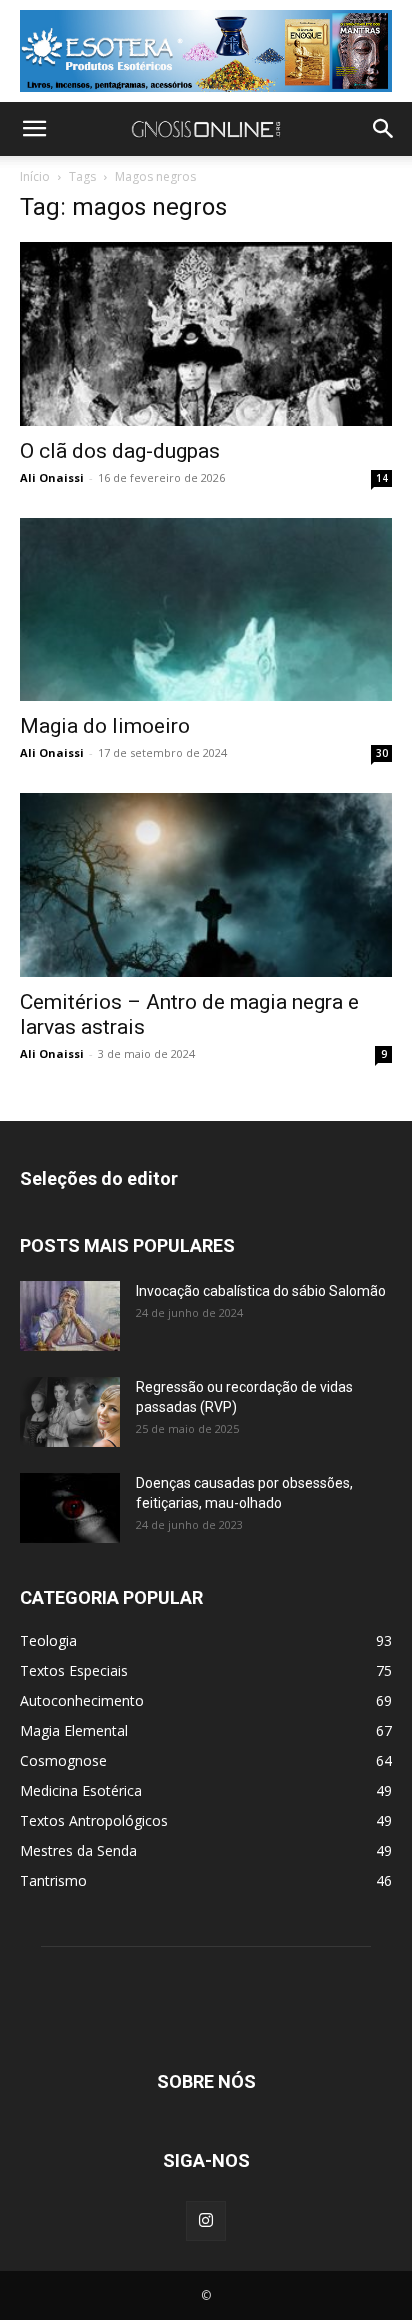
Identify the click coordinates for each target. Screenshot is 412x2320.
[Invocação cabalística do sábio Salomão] (70, 1316)
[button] (34, 129)
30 (382, 753)
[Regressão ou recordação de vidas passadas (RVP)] (70, 1412)
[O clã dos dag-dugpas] (206, 334)
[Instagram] (206, 2221)
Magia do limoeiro (105, 726)
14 (382, 478)
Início (35, 176)
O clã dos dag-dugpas (120, 451)
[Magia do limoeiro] (206, 610)
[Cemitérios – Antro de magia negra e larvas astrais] (206, 885)
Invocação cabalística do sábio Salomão (261, 1291)
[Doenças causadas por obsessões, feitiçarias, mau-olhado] (70, 1508)
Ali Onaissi (52, 477)
